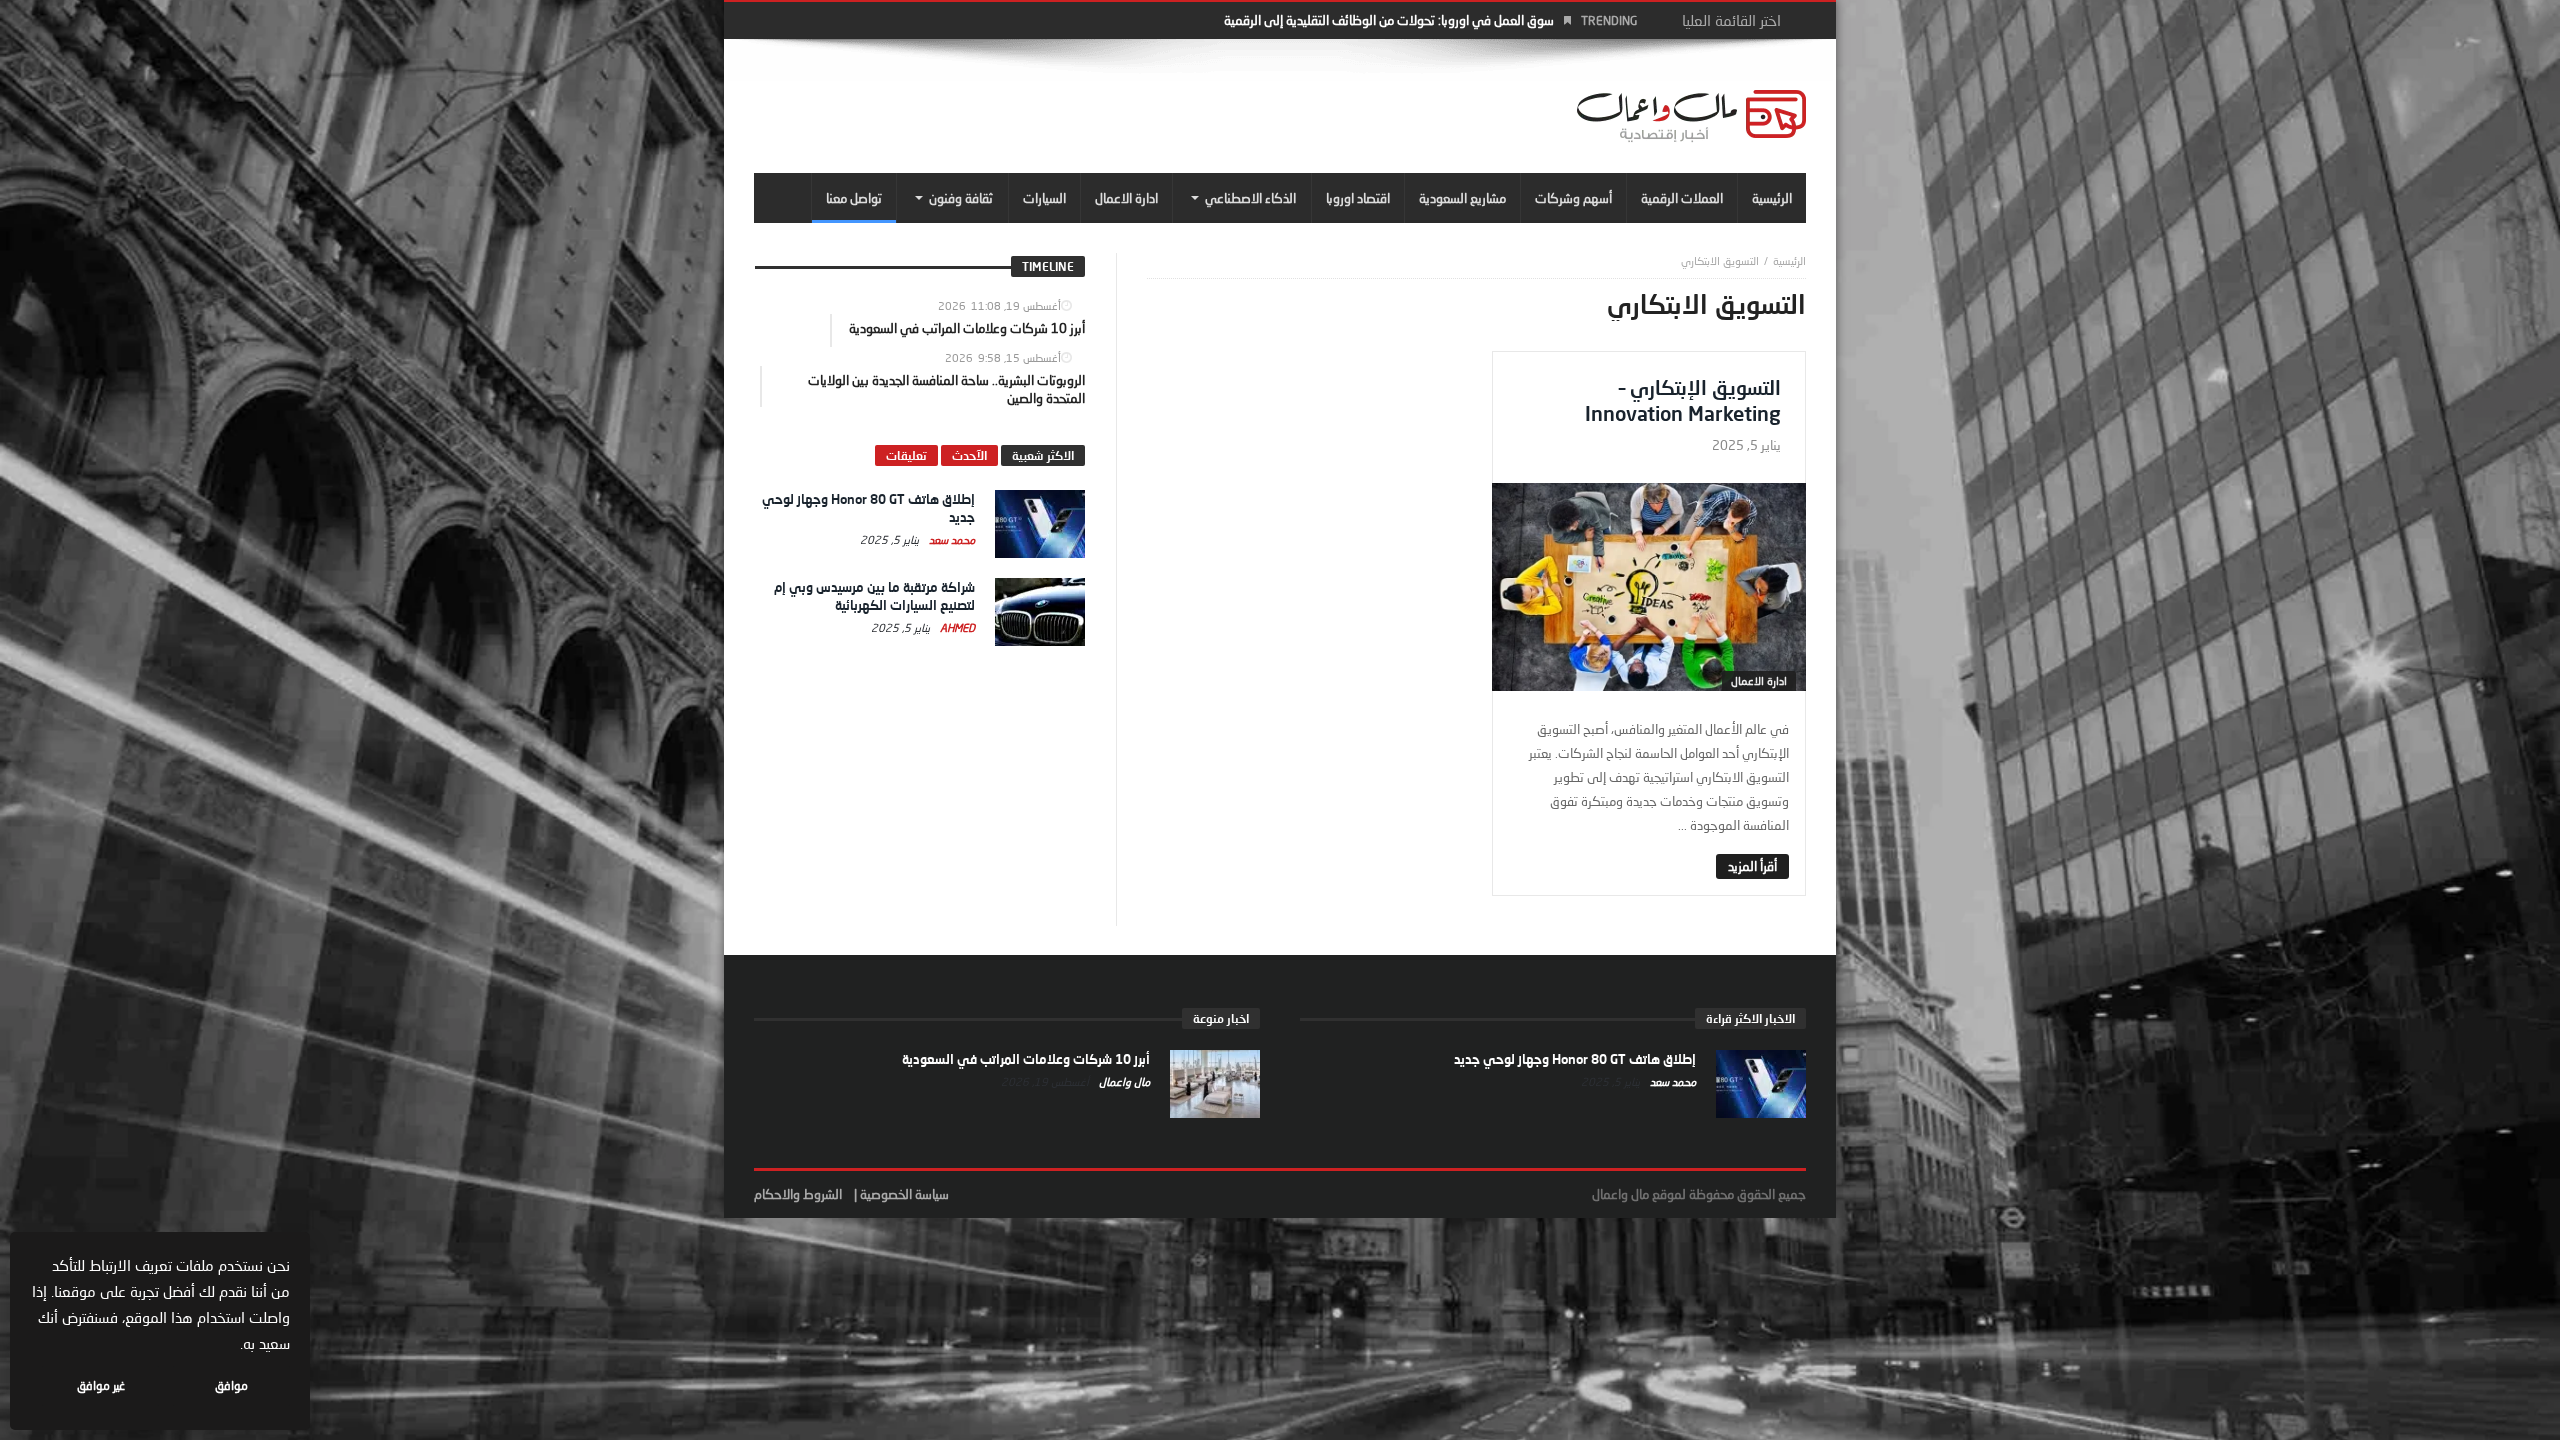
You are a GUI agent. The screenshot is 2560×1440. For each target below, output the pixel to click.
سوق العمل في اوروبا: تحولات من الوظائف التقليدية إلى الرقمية (1389, 20)
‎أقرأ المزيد (1752, 866)
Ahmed (956, 627)
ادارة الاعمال (1759, 680)
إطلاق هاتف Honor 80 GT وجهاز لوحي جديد (1575, 1059)
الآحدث (969, 455)
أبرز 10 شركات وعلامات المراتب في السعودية (1026, 1059)
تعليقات (906, 455)
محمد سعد (950, 539)
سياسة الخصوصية (904, 1194)
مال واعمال (1123, 1081)
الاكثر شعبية (1043, 455)
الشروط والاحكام (798, 1194)
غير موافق (101, 1385)
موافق (231, 1385)
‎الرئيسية (1789, 260)
